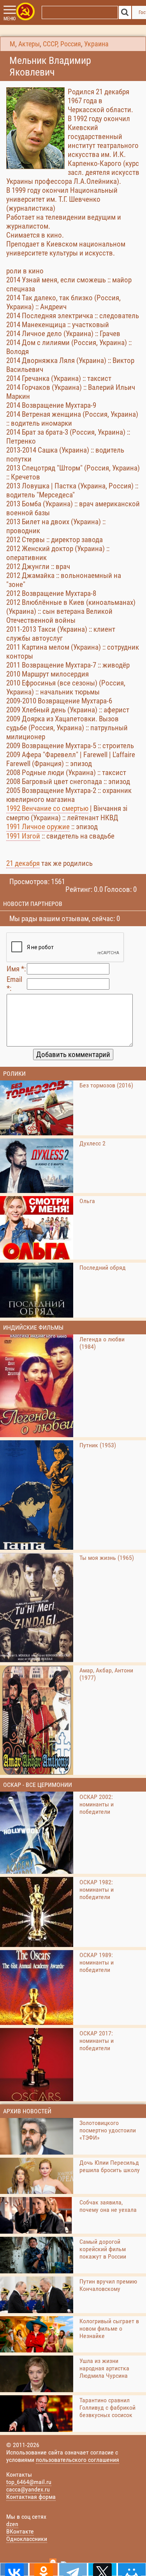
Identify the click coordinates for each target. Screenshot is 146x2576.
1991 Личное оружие (38, 827)
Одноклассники (27, 2539)
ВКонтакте (20, 2531)
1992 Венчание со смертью (47, 808)
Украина (96, 44)
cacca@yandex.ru (28, 2489)
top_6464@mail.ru (29, 2482)
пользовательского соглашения (77, 2460)
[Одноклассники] (43, 2569)
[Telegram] (73, 2569)
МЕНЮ (10, 19)
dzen (12, 2524)
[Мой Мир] (132, 2569)
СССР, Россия (62, 44)
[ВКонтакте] (14, 2569)
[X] (102, 2569)
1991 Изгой (23, 836)
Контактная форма (31, 2497)
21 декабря (23, 863)
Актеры (29, 44)
